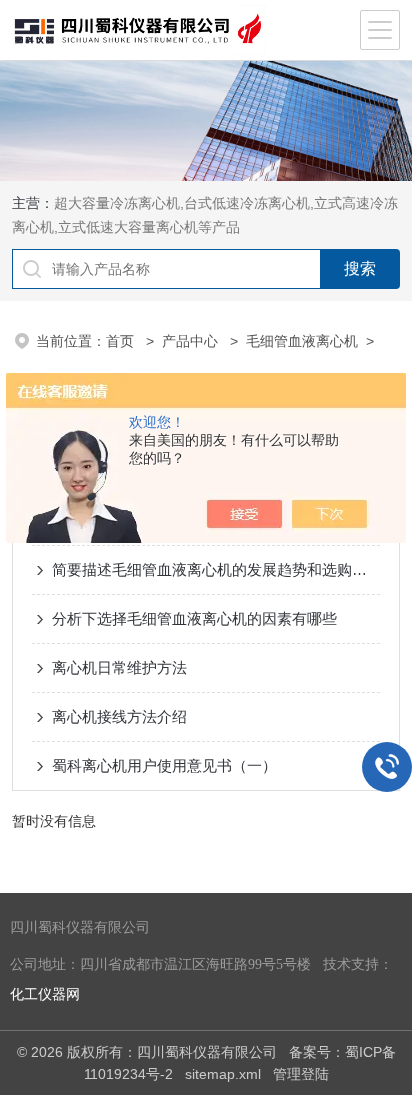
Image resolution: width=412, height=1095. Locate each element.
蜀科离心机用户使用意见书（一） (164, 765)
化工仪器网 (45, 994)
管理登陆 (301, 1074)
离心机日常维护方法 (119, 667)
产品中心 (192, 341)
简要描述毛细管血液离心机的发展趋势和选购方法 (215, 569)
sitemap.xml (223, 1074)
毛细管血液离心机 (302, 341)
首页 (122, 341)
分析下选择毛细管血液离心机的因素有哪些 (194, 618)
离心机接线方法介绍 (119, 716)
